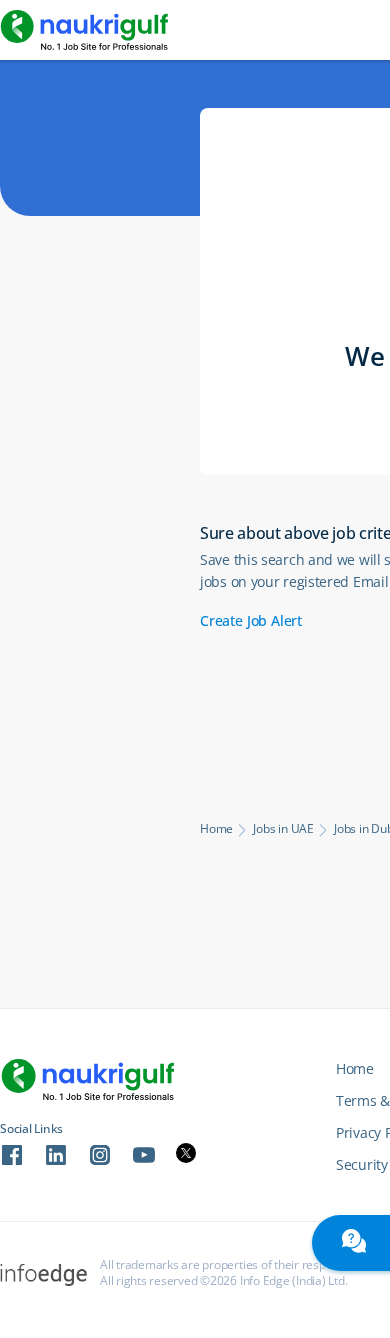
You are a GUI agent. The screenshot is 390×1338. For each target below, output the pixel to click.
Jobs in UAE (283, 829)
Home (216, 829)
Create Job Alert (251, 620)
